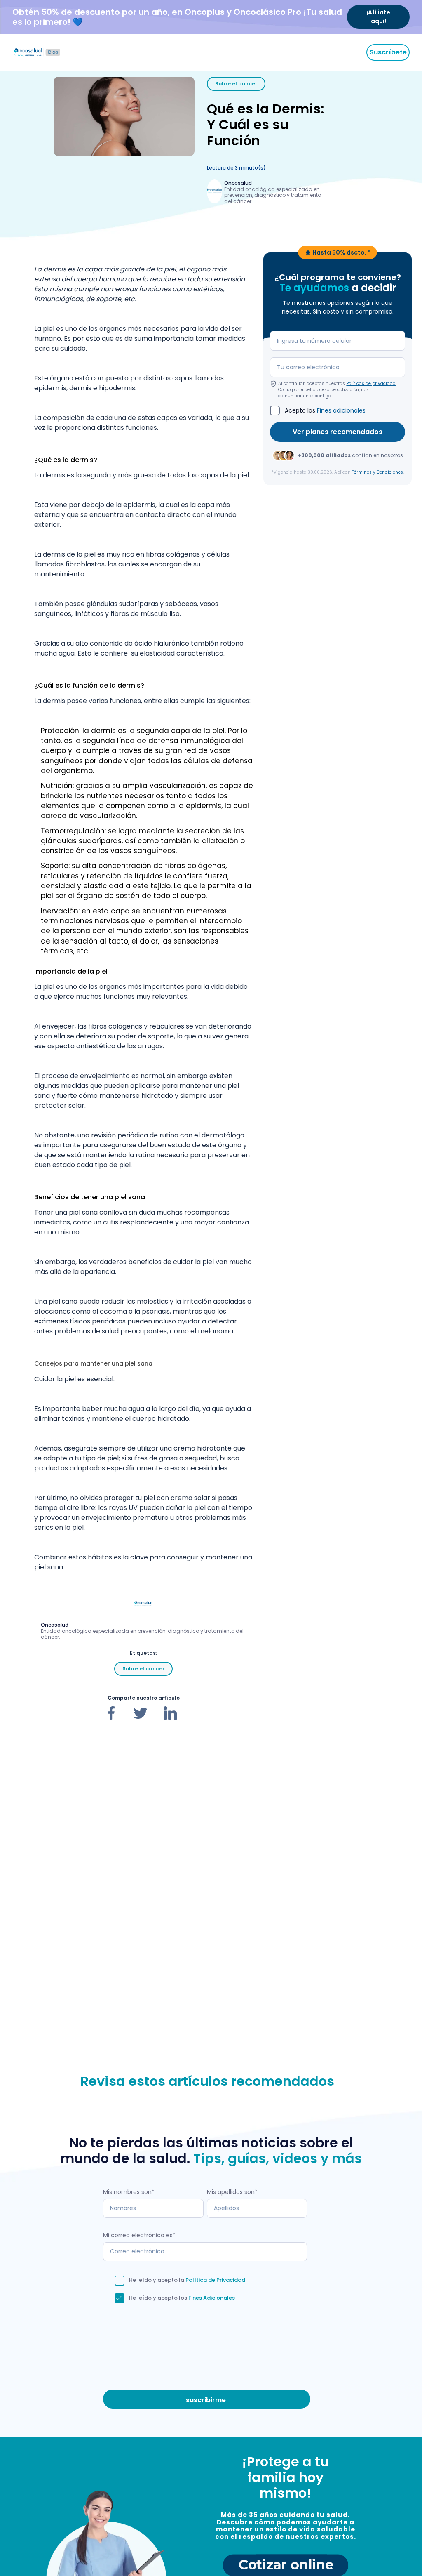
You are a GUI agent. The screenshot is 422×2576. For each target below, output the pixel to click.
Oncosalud (238, 183)
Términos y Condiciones (377, 472)
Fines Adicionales (212, 2298)
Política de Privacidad (215, 2280)
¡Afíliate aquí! (378, 17)
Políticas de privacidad (371, 383)
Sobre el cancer (236, 84)
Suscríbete (388, 52)
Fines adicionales (341, 410)
